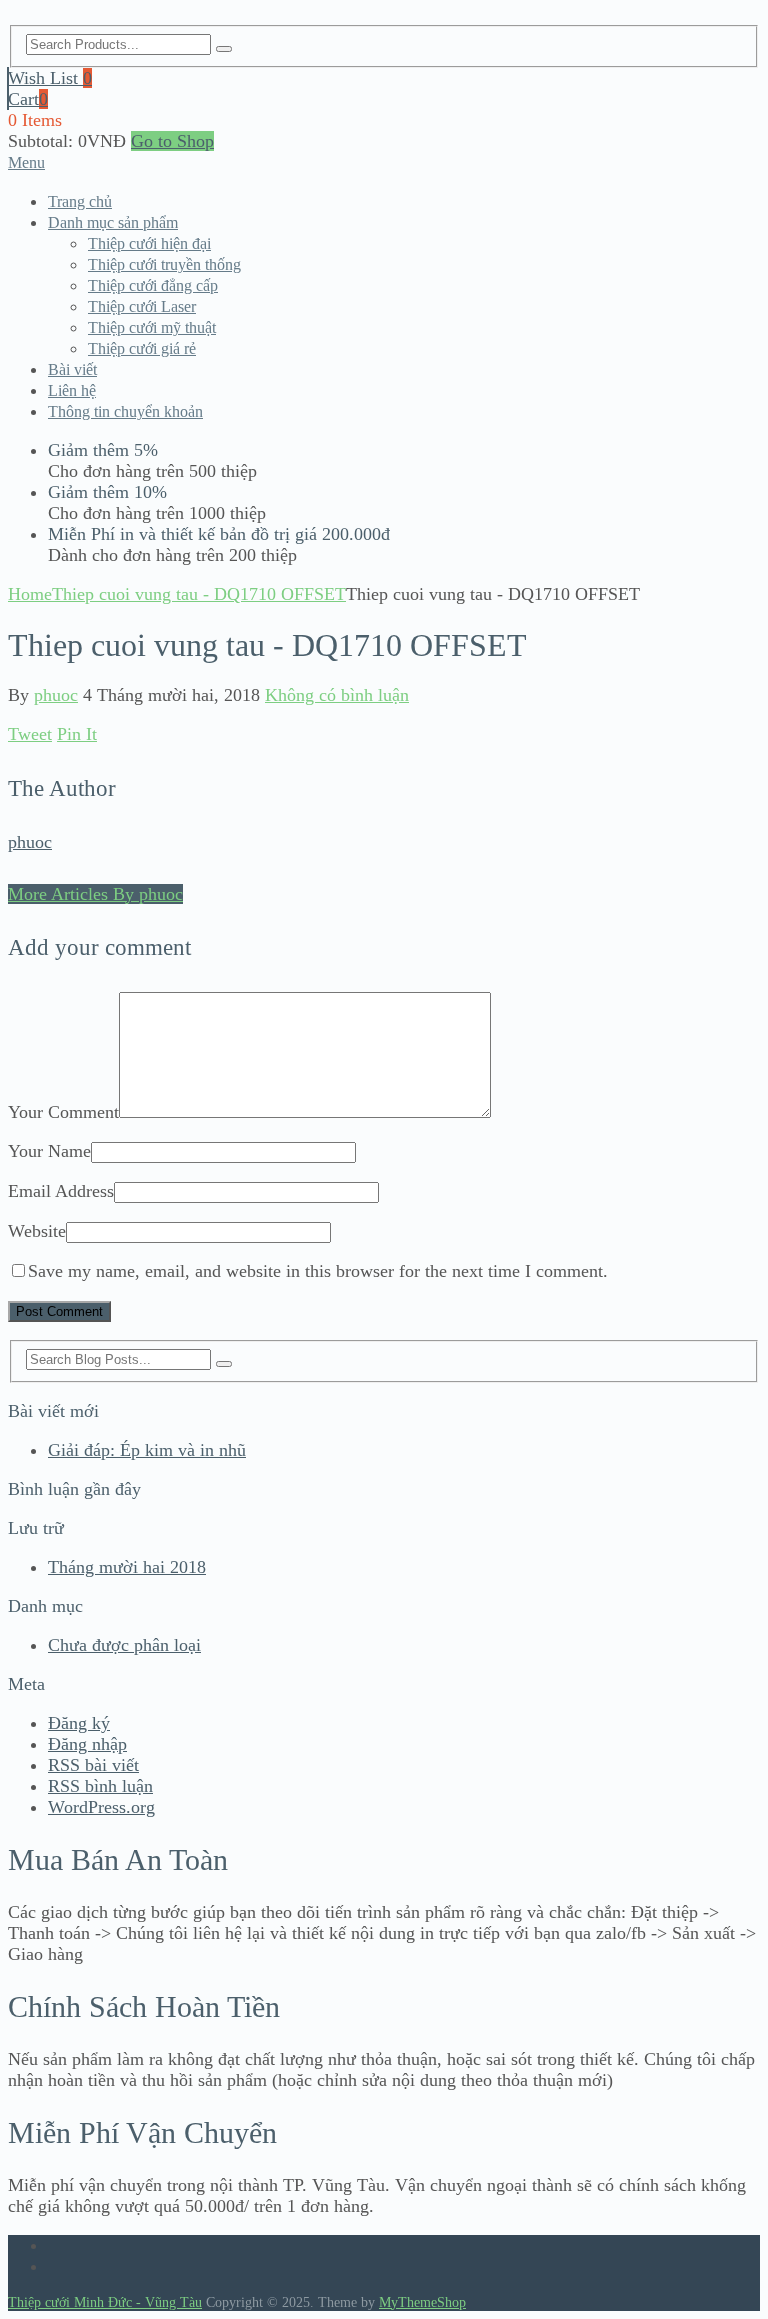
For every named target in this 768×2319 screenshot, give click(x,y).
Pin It (77, 734)
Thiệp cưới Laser (142, 306)
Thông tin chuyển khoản (125, 411)
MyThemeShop (422, 2302)
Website (37, 1231)
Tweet (30, 734)
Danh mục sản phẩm (113, 222)
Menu (26, 162)
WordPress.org (101, 1807)
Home (30, 594)
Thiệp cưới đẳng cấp (153, 285)
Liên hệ (72, 390)
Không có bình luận (337, 695)
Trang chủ (80, 201)
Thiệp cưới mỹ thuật (152, 327)
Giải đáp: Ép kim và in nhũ (147, 1450)
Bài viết (72, 369)
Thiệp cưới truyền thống (164, 264)
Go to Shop (172, 141)
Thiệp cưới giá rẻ (142, 348)
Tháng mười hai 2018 (127, 1567)
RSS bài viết (93, 1765)
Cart (28, 99)
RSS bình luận (100, 1786)
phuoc (56, 695)
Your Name (49, 1151)
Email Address (61, 1191)
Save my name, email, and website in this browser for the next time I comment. (318, 1271)
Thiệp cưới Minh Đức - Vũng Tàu (105, 2302)
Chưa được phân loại (124, 1645)
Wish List (50, 78)
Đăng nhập (87, 1744)
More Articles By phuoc (95, 894)
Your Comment (63, 1112)
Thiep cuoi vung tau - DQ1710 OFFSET (199, 594)
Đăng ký (79, 1723)
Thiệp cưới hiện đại (149, 243)
